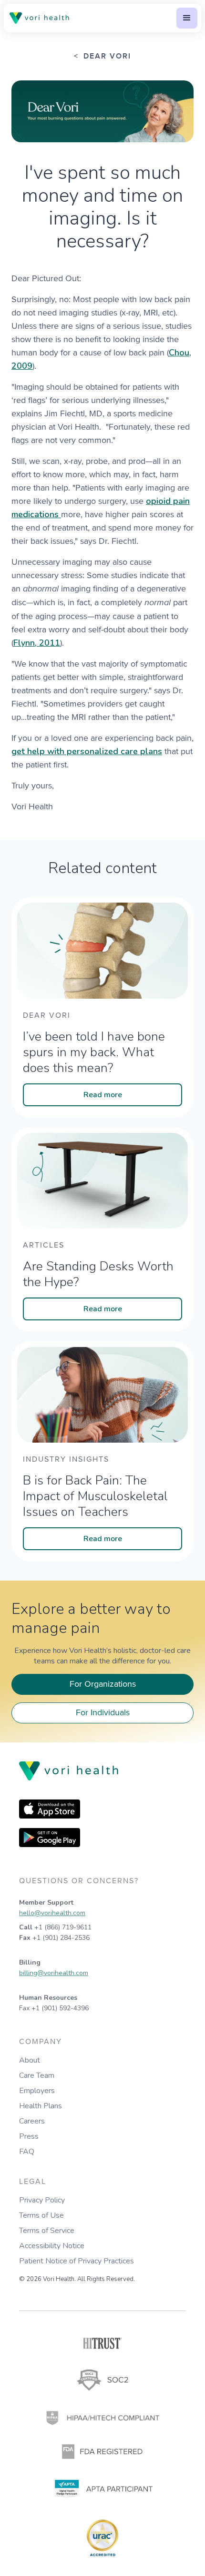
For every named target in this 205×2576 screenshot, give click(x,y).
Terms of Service (47, 2231)
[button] (187, 18)
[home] (41, 18)
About (30, 2060)
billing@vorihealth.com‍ (54, 1973)
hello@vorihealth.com (52, 1913)
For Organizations (103, 1684)
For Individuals (103, 1712)
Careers (32, 2121)
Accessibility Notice (52, 2246)
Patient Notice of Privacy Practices (77, 2261)
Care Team (37, 2075)
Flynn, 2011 (37, 643)
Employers (37, 2091)
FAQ (27, 2152)
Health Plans (41, 2106)
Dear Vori (107, 57)
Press (29, 2136)
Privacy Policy (42, 2200)
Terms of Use (41, 2215)
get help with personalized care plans (87, 751)
